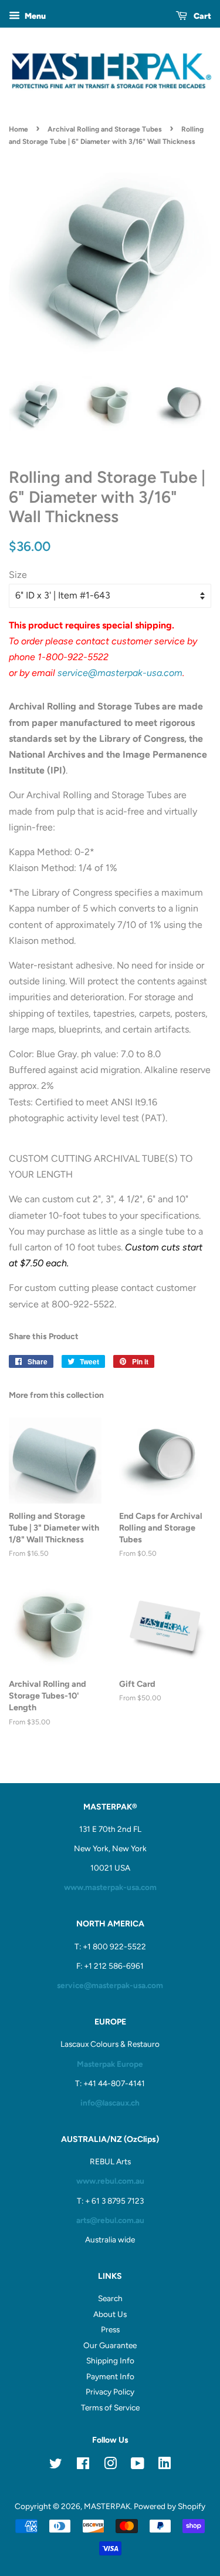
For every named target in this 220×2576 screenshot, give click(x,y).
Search (110, 2298)
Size (18, 575)
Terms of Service (110, 2407)
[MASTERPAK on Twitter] (56, 2466)
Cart (202, 16)
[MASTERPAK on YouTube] (138, 2466)
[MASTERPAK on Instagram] (110, 2466)
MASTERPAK (107, 2506)
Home (18, 129)
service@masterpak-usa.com (120, 673)
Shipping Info (110, 2360)
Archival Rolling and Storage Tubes (105, 129)
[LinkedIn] (165, 2465)
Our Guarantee (110, 2345)
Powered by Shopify (170, 2506)
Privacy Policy (110, 2392)
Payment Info (110, 2376)
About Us (110, 2314)
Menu (34, 16)
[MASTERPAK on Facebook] (83, 2466)
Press (110, 2329)
